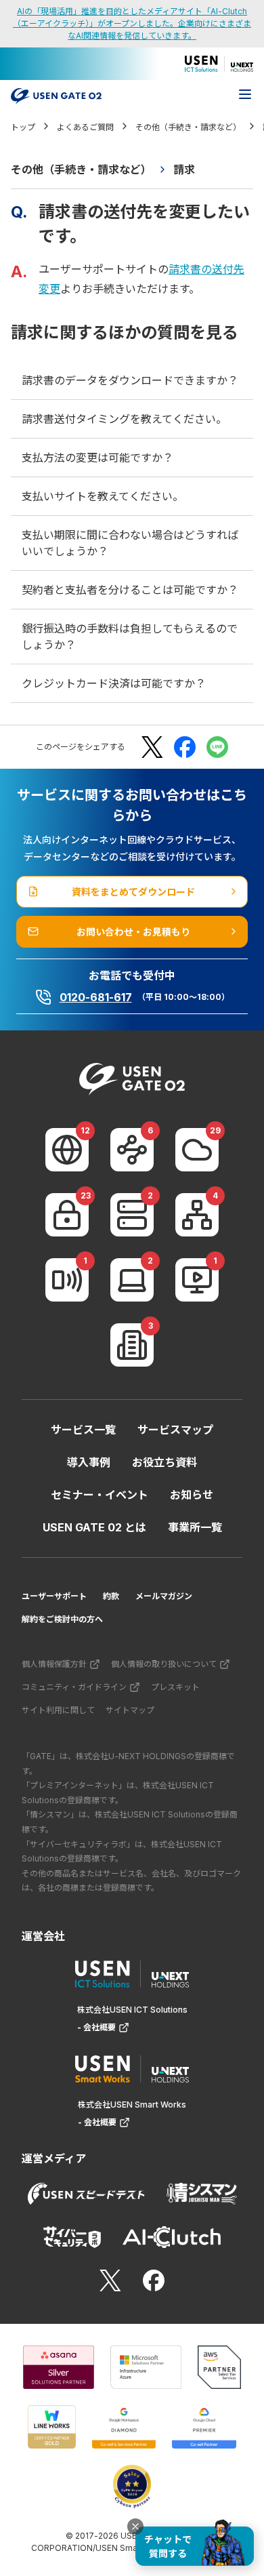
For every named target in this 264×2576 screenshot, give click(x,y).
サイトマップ (130, 1710)
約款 (111, 1596)
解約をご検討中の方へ (62, 1619)
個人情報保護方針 (54, 1664)
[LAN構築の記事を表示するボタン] (197, 1215)
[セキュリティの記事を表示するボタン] (67, 1215)
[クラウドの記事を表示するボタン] (197, 1150)
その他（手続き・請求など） (81, 169)
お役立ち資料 (164, 1462)
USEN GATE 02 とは (94, 1527)
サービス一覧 (83, 1430)
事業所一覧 (195, 1527)
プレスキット (175, 1687)
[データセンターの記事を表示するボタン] (132, 1215)
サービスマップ (175, 1430)
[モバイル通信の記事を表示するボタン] (67, 1280)
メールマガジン (164, 1596)
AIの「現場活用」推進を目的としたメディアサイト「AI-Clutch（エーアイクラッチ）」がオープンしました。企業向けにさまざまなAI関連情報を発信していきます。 (132, 23)
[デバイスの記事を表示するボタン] (132, 1280)
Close (135, 2527)
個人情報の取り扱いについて (164, 1664)
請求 (184, 169)
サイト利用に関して (58, 1710)
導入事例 (89, 1462)
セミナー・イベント (100, 1495)
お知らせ (192, 1495)
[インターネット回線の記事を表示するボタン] (67, 1150)
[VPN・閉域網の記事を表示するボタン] (132, 1150)
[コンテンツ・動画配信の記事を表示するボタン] (197, 1280)
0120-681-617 (96, 997)
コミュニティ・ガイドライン (74, 1687)
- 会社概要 (96, 2027)
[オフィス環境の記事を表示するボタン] (132, 1345)
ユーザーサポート (54, 1596)
